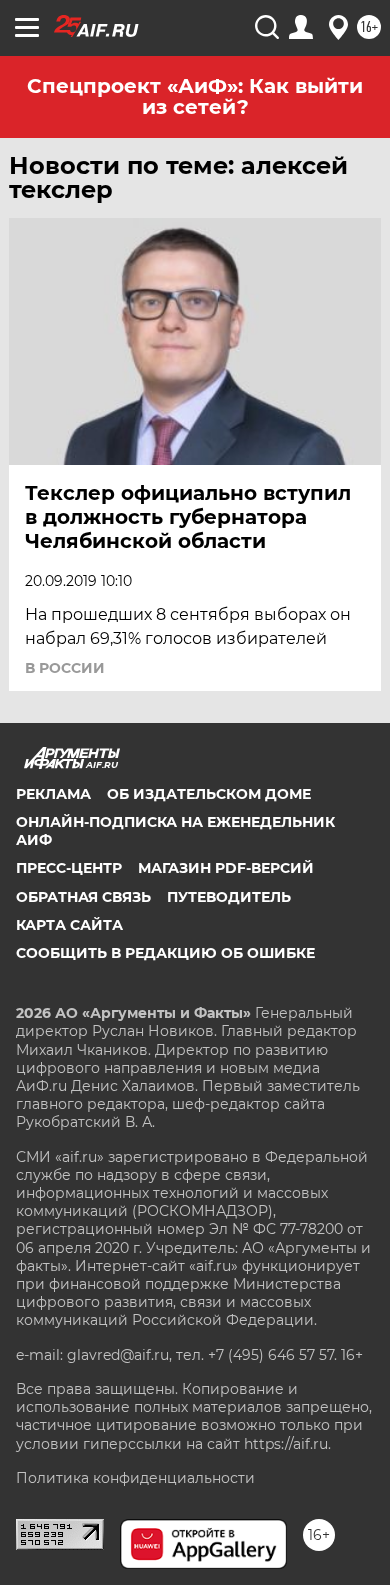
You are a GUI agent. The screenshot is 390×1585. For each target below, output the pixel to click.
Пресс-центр (69, 868)
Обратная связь (83, 897)
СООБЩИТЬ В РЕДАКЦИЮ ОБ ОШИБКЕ (165, 953)
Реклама (53, 794)
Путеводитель (229, 897)
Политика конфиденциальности (135, 1478)
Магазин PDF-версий (226, 868)
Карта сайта (69, 925)
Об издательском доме (209, 794)
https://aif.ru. (287, 1444)
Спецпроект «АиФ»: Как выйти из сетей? (195, 96)
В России (65, 668)
